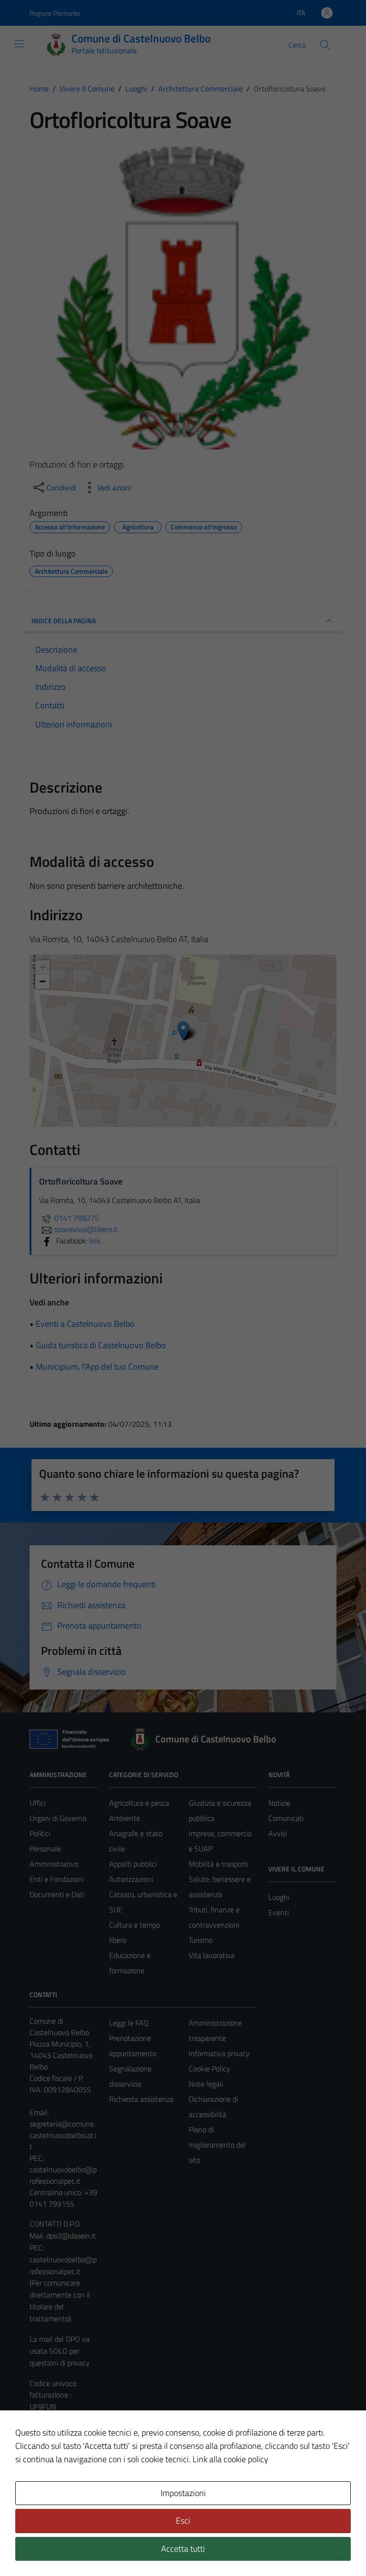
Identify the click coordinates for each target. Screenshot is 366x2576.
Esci (183, 2521)
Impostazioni (183, 2493)
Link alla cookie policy (230, 2459)
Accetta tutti (183, 2549)
